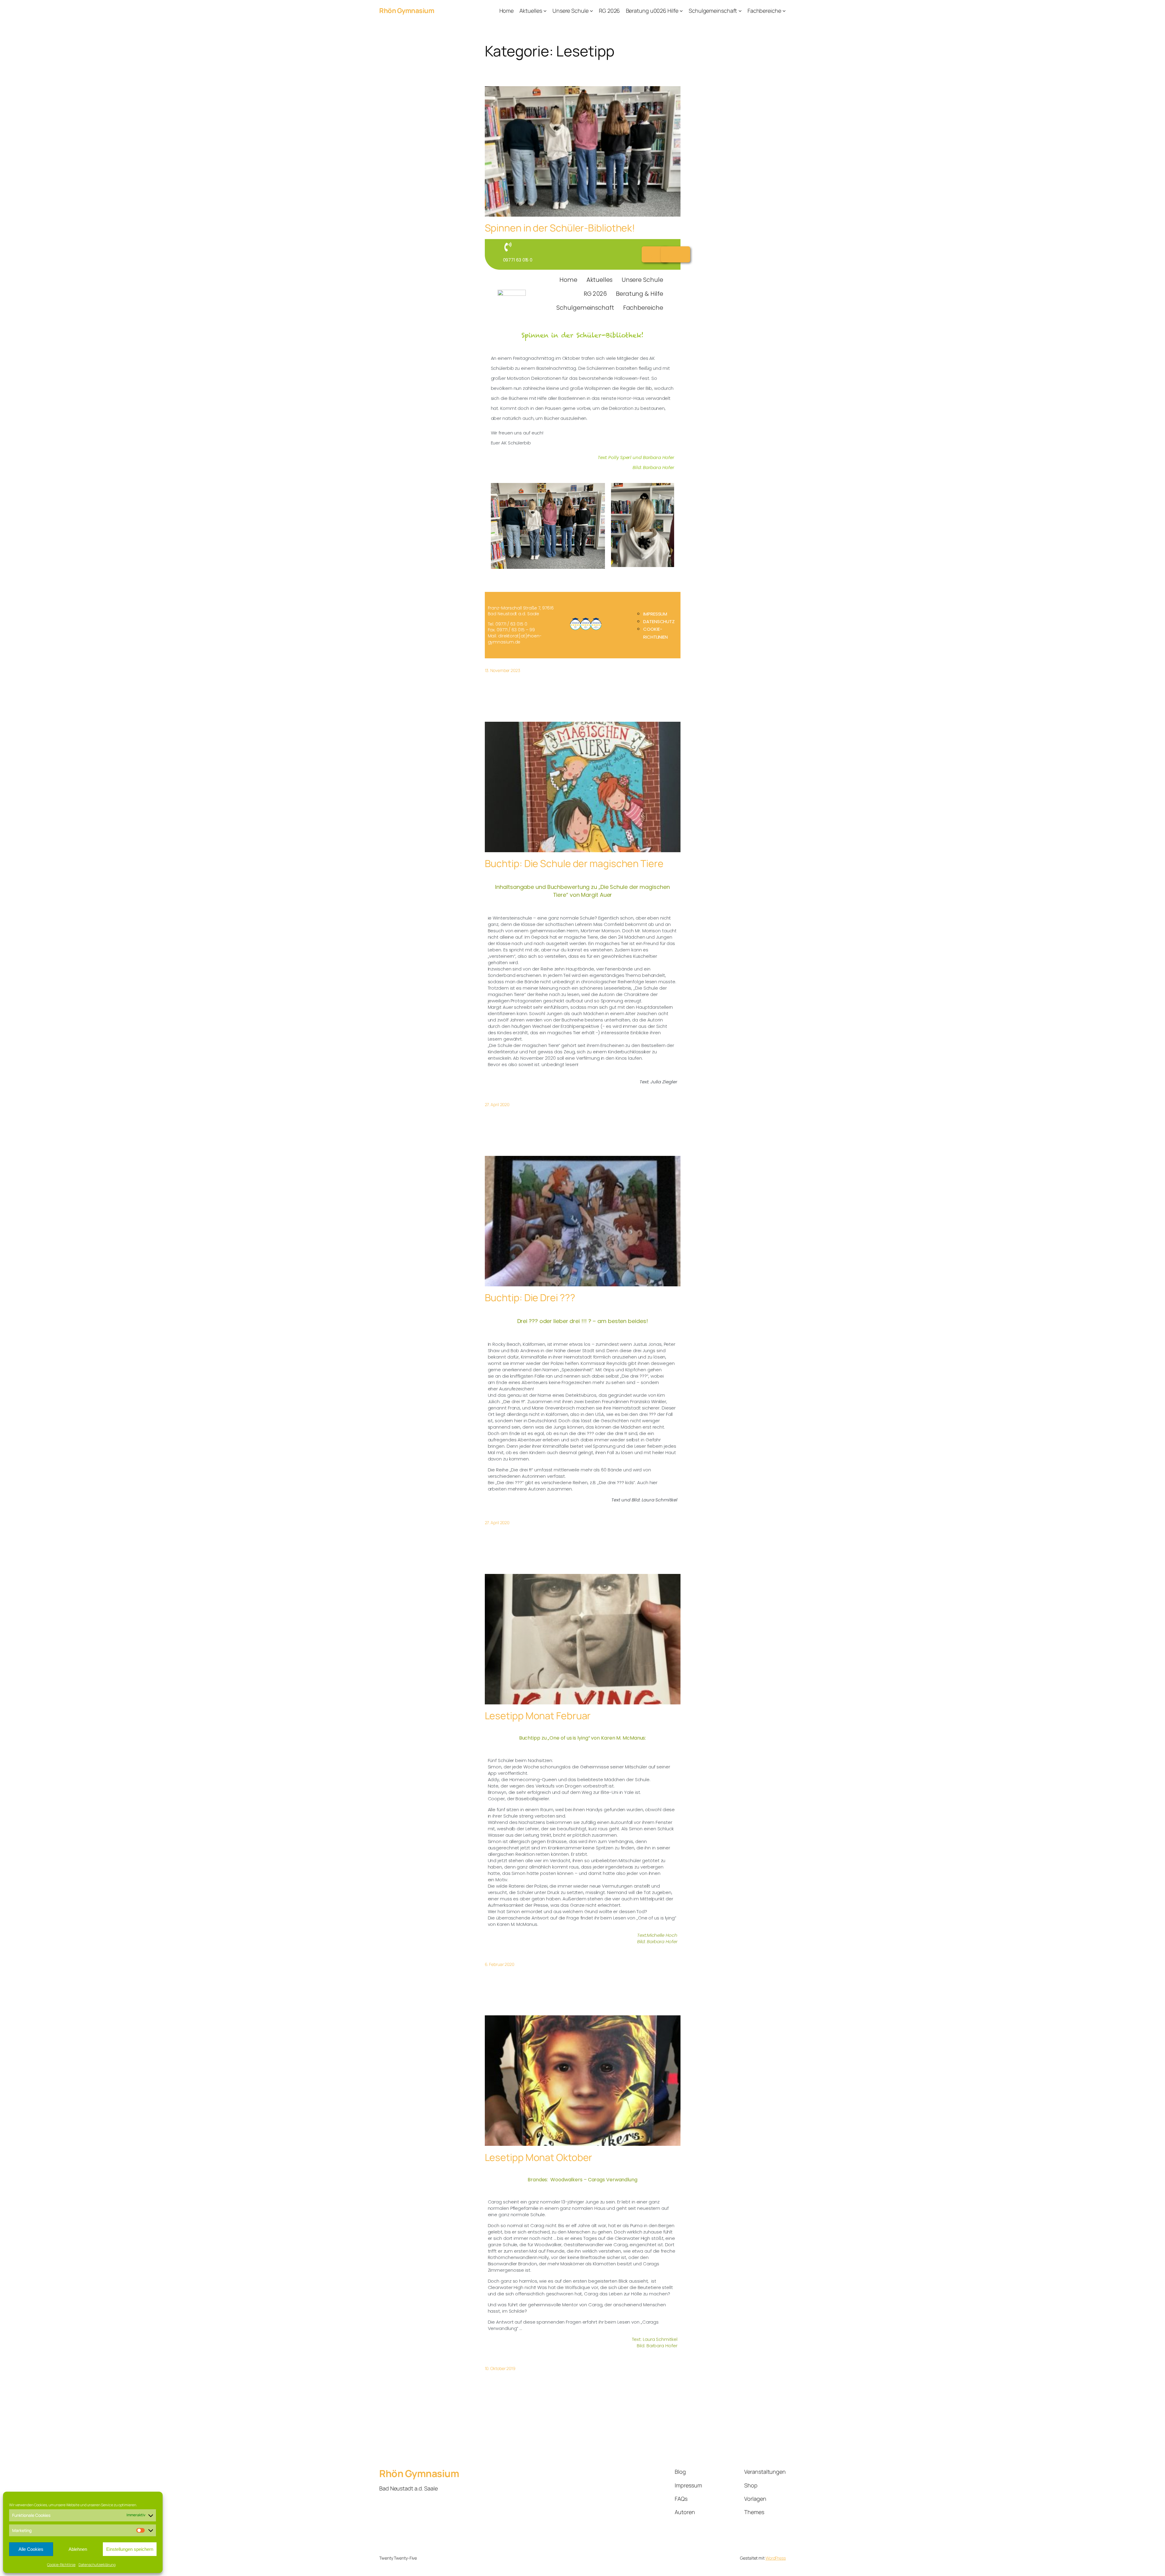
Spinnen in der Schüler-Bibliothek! (560, 228)
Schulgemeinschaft (585, 308)
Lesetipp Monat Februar (538, 1716)
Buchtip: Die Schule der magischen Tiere (574, 863)
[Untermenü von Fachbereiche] (784, 11)
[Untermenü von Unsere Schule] (591, 11)
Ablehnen (78, 2549)
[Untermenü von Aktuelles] (545, 11)
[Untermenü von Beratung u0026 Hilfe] (681, 11)
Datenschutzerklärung (97, 2565)
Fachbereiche (643, 308)
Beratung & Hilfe (639, 294)
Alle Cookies (31, 2549)
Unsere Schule (642, 280)
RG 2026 (595, 294)
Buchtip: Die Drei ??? (530, 1298)
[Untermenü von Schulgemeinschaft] (740, 11)
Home (568, 280)
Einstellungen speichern (130, 2549)
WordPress (776, 2558)
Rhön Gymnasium (407, 11)
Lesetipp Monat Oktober (539, 2157)
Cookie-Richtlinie (61, 2565)
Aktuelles (599, 280)
